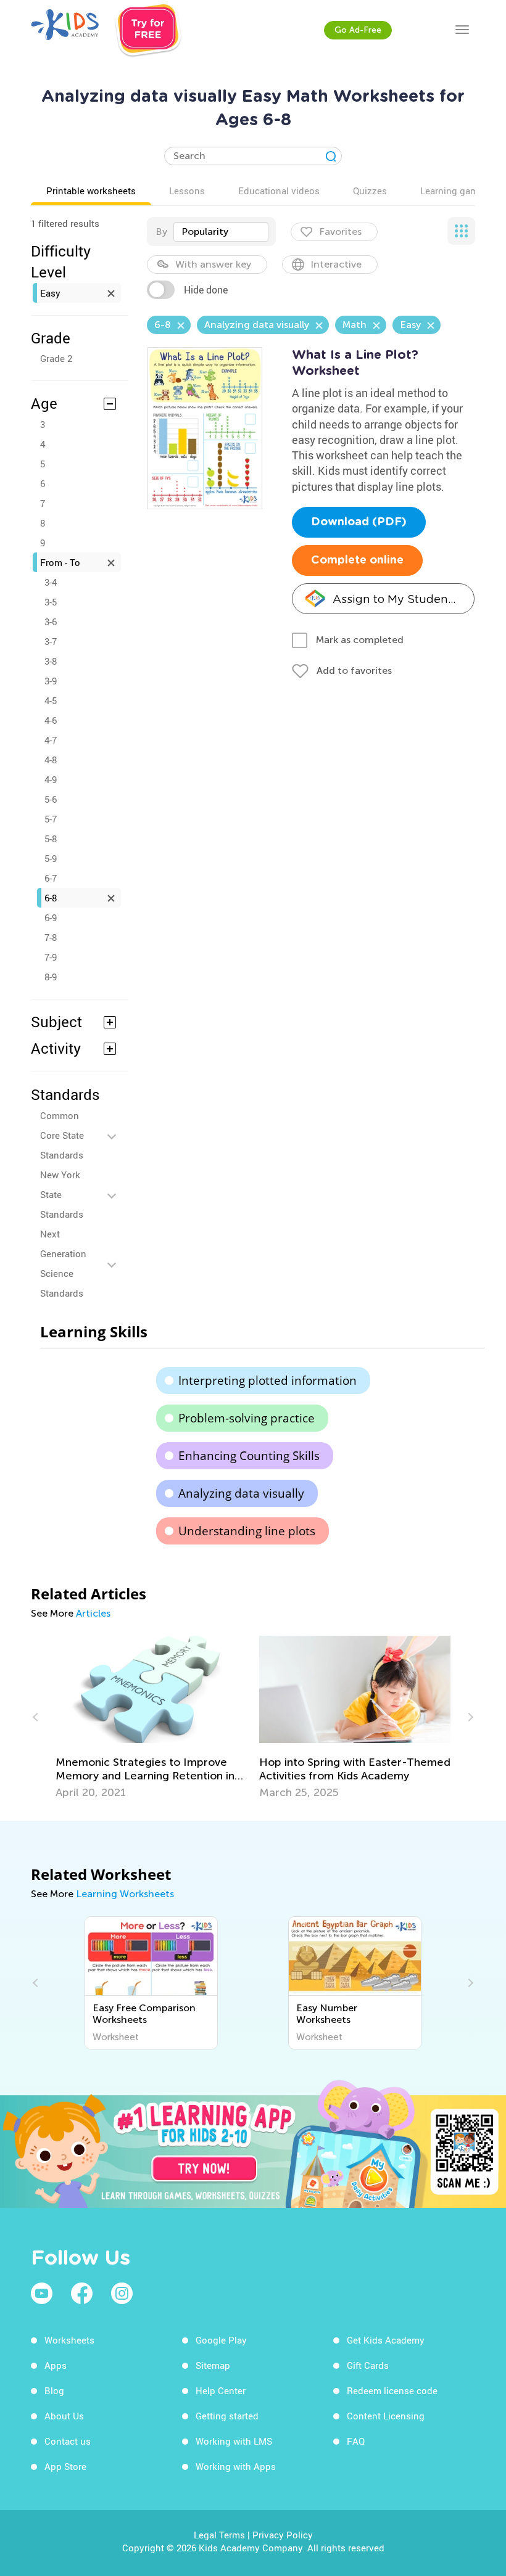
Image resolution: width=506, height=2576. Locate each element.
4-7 (51, 740)
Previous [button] (37, 1717)
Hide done (206, 290)
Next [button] (469, 1717)
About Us (64, 2416)
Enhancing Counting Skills (249, 1456)
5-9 (51, 858)
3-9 (51, 681)
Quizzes (370, 191)
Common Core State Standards (62, 1135)
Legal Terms (219, 2535)
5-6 (51, 799)
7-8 (51, 937)
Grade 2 (56, 358)
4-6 (51, 720)
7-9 (51, 957)
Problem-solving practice (247, 1418)
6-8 (51, 898)
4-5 (51, 700)
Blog (54, 2390)
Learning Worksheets (125, 1894)
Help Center (221, 2390)
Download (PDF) (359, 522)
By (161, 232)
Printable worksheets (91, 191)
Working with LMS (234, 2441)
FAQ (356, 2441)
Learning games (454, 191)
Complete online (357, 560)
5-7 (51, 819)
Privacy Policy (283, 2535)
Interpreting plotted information (268, 1380)
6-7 (51, 878)
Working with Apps (236, 2466)
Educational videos (279, 191)
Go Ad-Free (358, 30)
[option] (151, 1717)
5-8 (51, 839)
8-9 (51, 977)
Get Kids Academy (386, 2340)
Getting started (227, 2416)
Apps (56, 2365)
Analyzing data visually (241, 1493)
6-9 (51, 917)
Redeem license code (392, 2390)
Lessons (187, 191)
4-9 (51, 779)
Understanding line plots (247, 1531)
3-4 (51, 582)
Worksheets (69, 2340)
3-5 (51, 602)
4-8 (51, 760)
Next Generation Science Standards (63, 1263)
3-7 (51, 641)
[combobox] (221, 232)
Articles (93, 1613)
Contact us (68, 2441)
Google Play (221, 2340)
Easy (50, 293)
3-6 (51, 621)
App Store (65, 2466)
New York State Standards (62, 1194)
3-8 (51, 661)
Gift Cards (368, 2365)
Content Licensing (386, 2416)
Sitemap (213, 2365)
